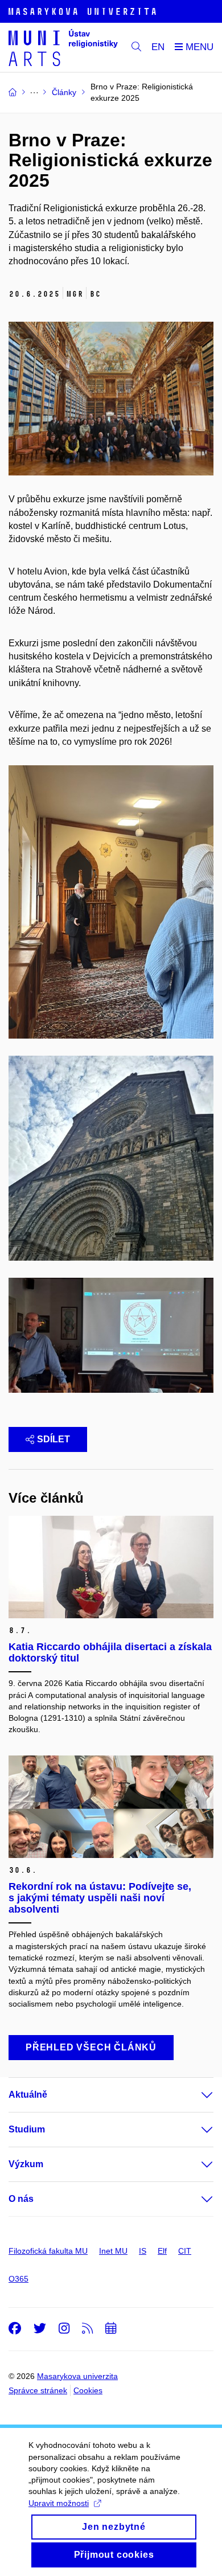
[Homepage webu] (63, 48)
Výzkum (26, 2164)
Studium (27, 2129)
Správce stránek (38, 2390)
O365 (18, 2279)
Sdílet (54, 1439)
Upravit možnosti (59, 2503)
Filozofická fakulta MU (48, 2251)
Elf (162, 2251)
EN (158, 47)
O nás (21, 2199)
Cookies (88, 2390)
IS (143, 2251)
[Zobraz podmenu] (196, 2095)
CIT (185, 2251)
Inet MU (113, 2251)
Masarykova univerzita (77, 2376)
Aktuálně (28, 2095)
